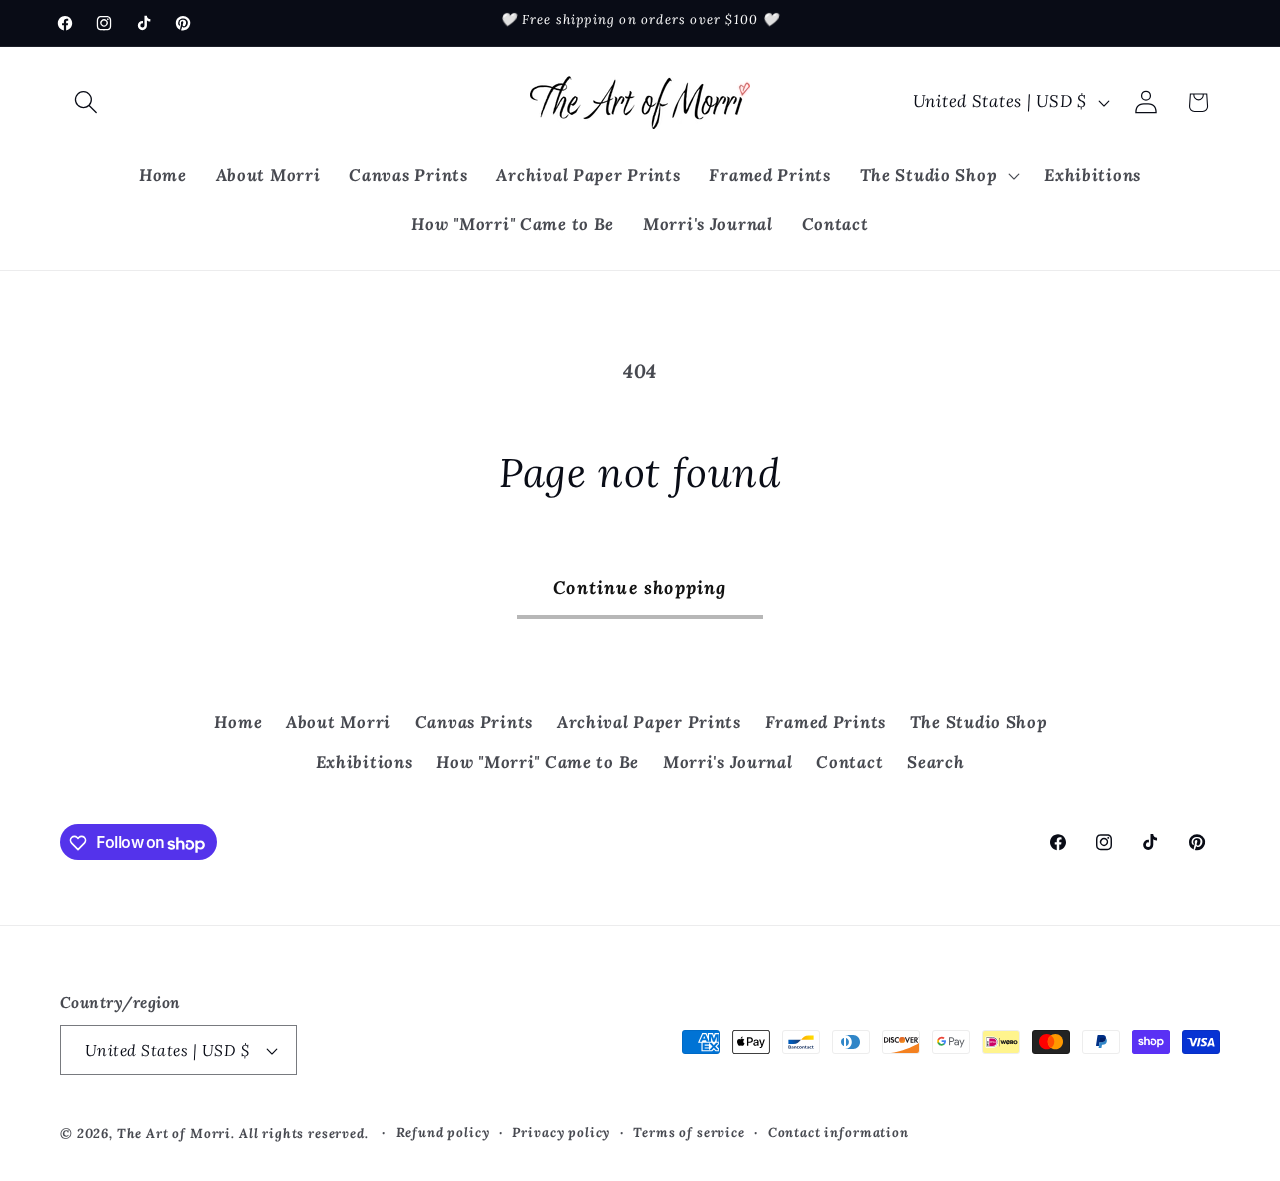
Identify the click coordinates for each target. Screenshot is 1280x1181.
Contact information (838, 1132)
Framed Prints (825, 722)
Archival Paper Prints (649, 722)
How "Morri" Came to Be (537, 762)
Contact (849, 762)
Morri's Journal (728, 762)
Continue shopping (639, 587)
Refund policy (443, 1132)
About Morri (338, 722)
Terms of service (688, 1132)
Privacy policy (561, 1132)
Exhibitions (364, 762)
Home (238, 722)
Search (935, 762)
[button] (86, 102)
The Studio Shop (979, 722)
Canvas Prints (474, 722)
